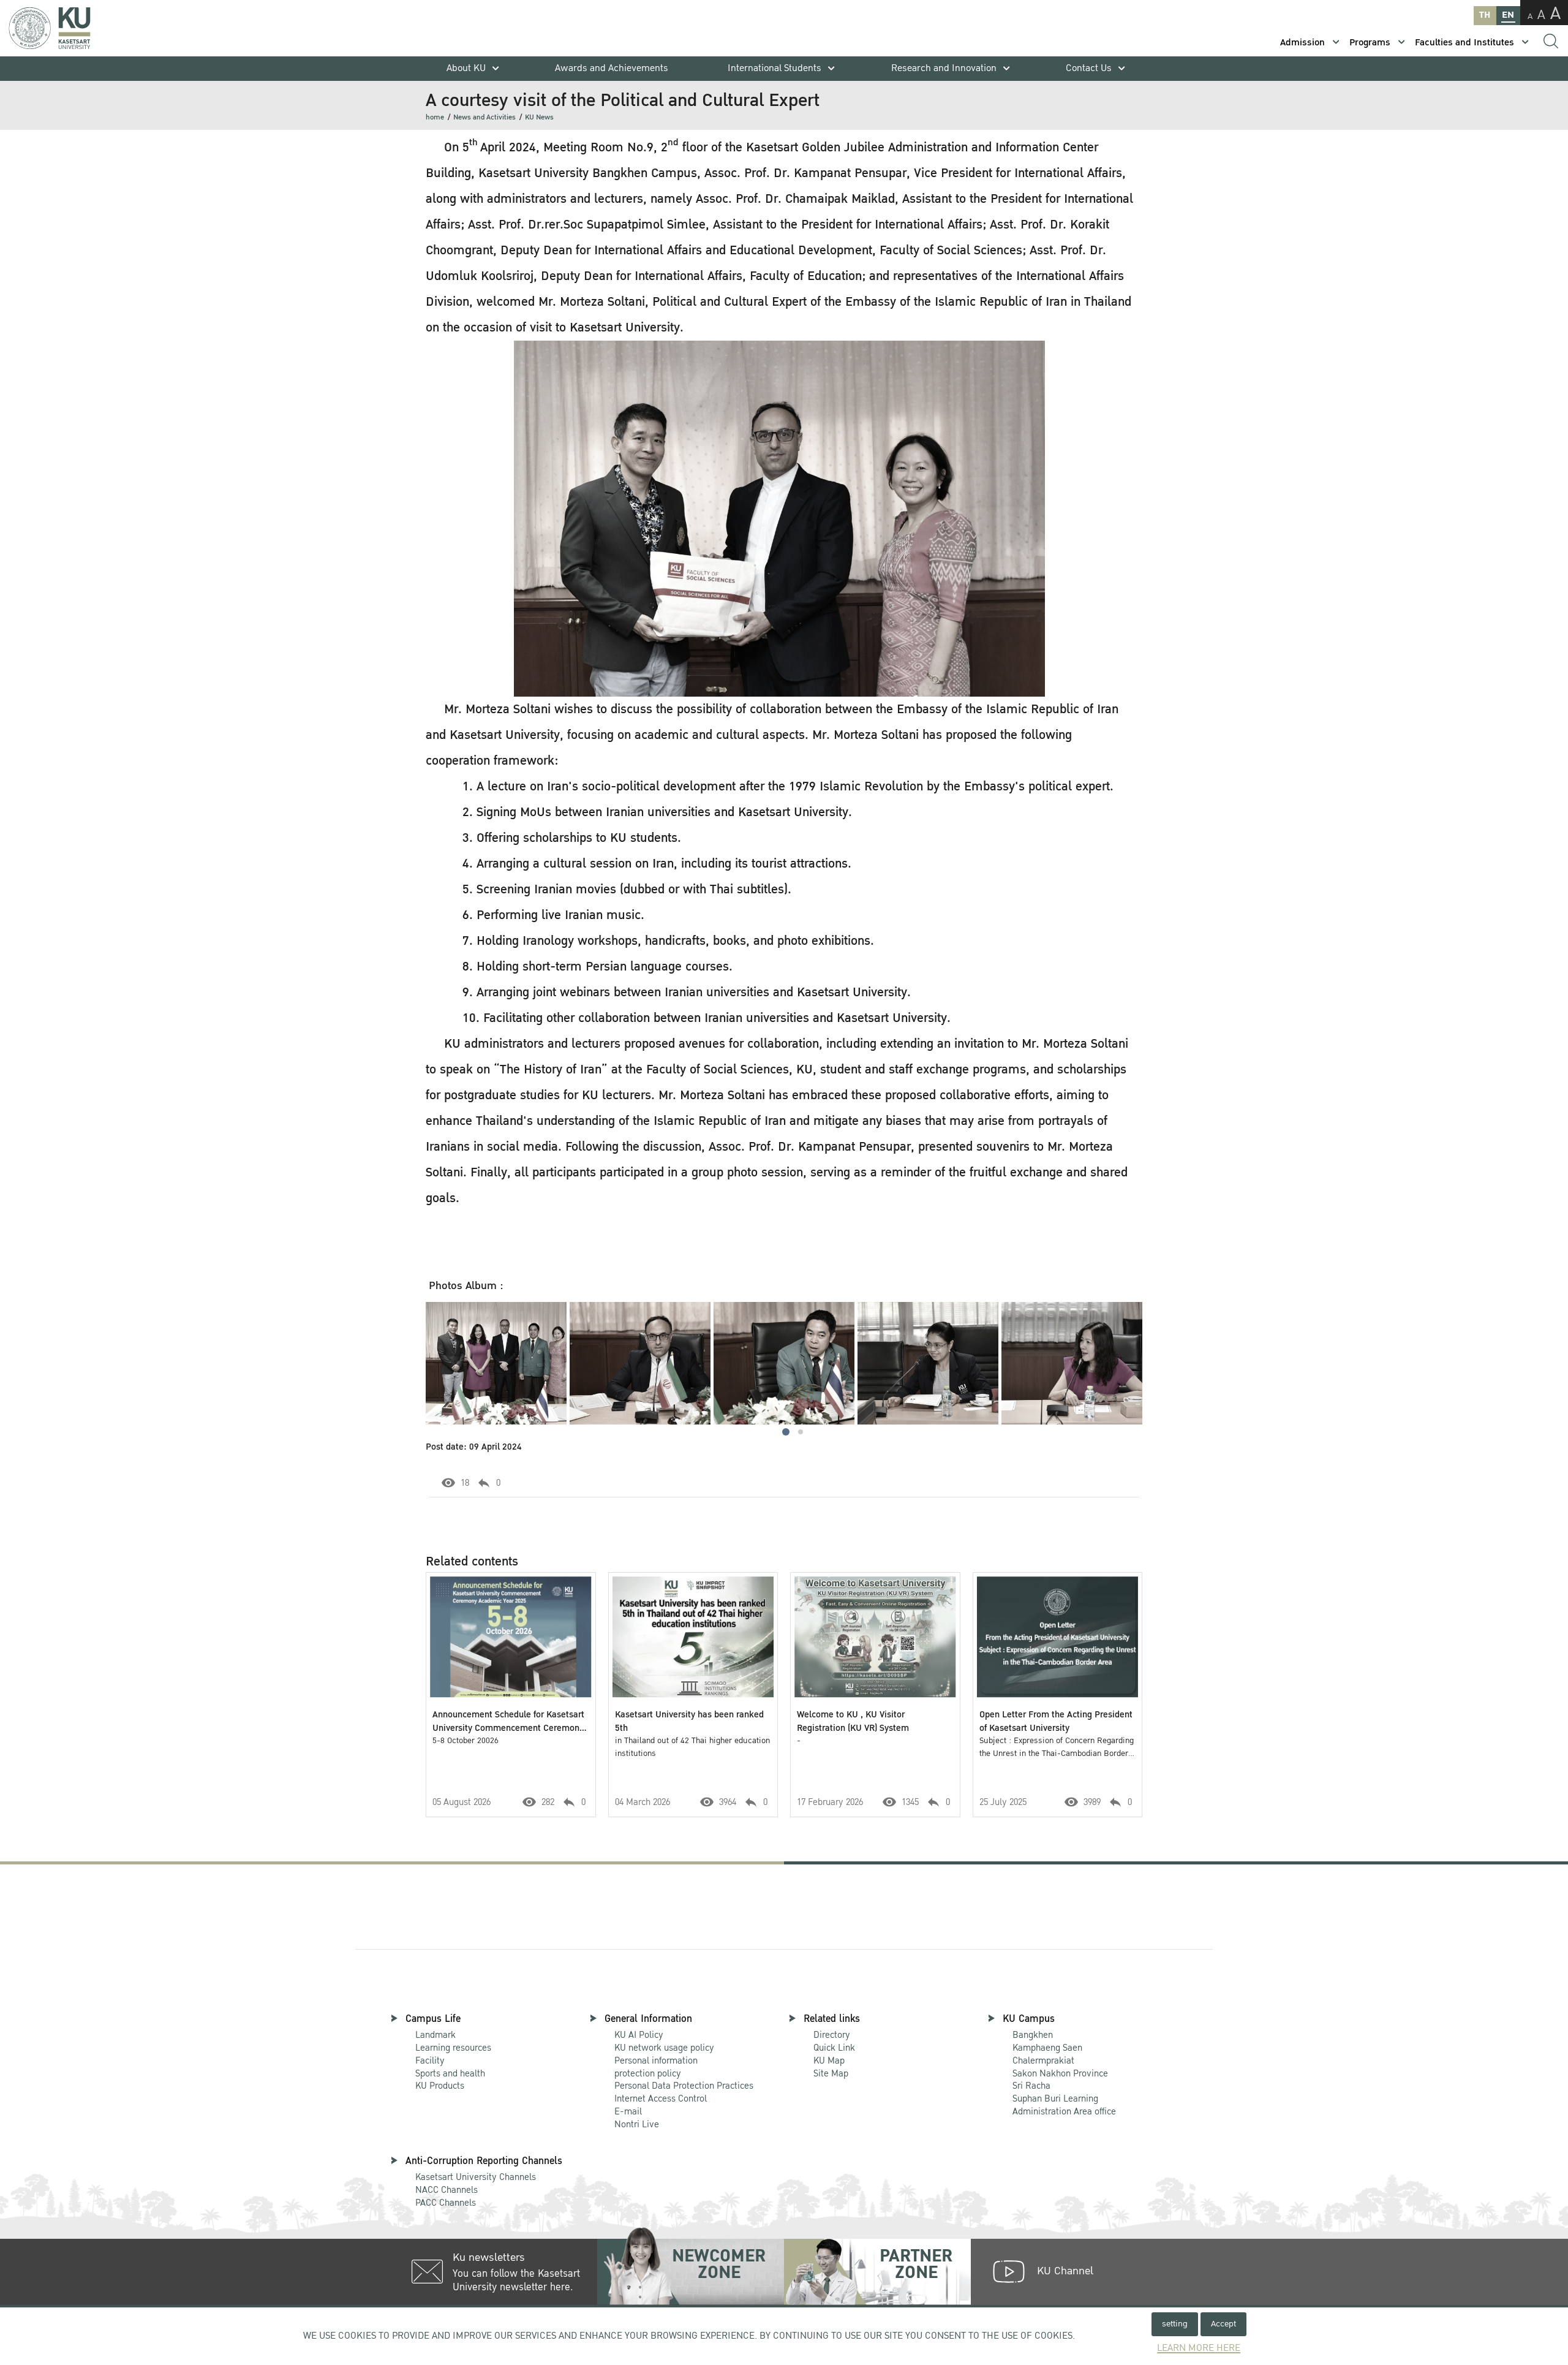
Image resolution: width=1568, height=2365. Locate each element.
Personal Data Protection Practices (684, 2086)
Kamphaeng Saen (1047, 2048)
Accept (1223, 2324)
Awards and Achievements (612, 68)
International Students (775, 68)
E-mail (628, 2111)
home (435, 117)
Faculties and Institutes (1464, 43)
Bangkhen (1033, 2035)
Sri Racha (1031, 2086)
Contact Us (1089, 68)
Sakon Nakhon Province (1060, 2068)
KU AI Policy (639, 2035)
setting (1175, 2324)
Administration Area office (1064, 2106)
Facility (430, 2060)
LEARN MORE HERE (1199, 2348)
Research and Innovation (944, 68)
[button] (786, 1432)
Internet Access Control (661, 2098)
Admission (1302, 43)
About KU (466, 68)
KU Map (829, 2060)
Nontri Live (637, 2124)
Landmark (435, 2035)
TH (1485, 15)
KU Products (440, 2086)
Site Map (831, 2073)
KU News (539, 117)
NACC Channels (447, 2190)
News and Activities (484, 117)
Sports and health (450, 2073)
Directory (832, 2035)
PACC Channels (446, 2203)
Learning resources (453, 2048)
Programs (1370, 43)
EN (1508, 15)
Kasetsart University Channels (476, 2177)
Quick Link (834, 2048)
